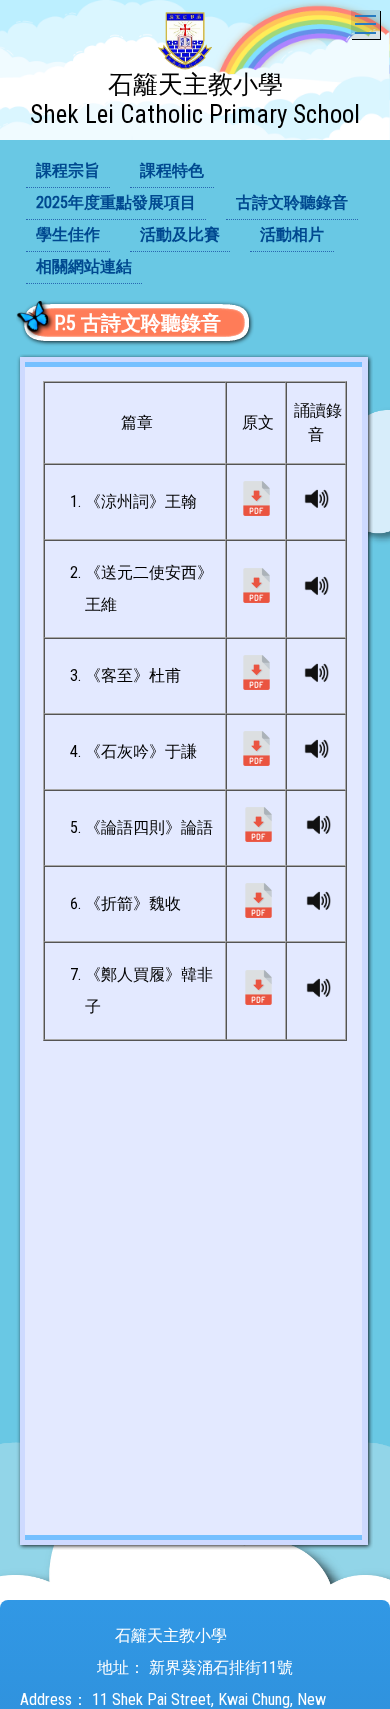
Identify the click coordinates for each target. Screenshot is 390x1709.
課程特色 (172, 170)
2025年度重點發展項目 (116, 202)
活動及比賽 (180, 234)
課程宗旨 (68, 170)
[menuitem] (68, 172)
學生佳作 (68, 234)
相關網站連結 (84, 266)
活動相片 (292, 234)
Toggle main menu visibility (365, 24)
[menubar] (195, 220)
